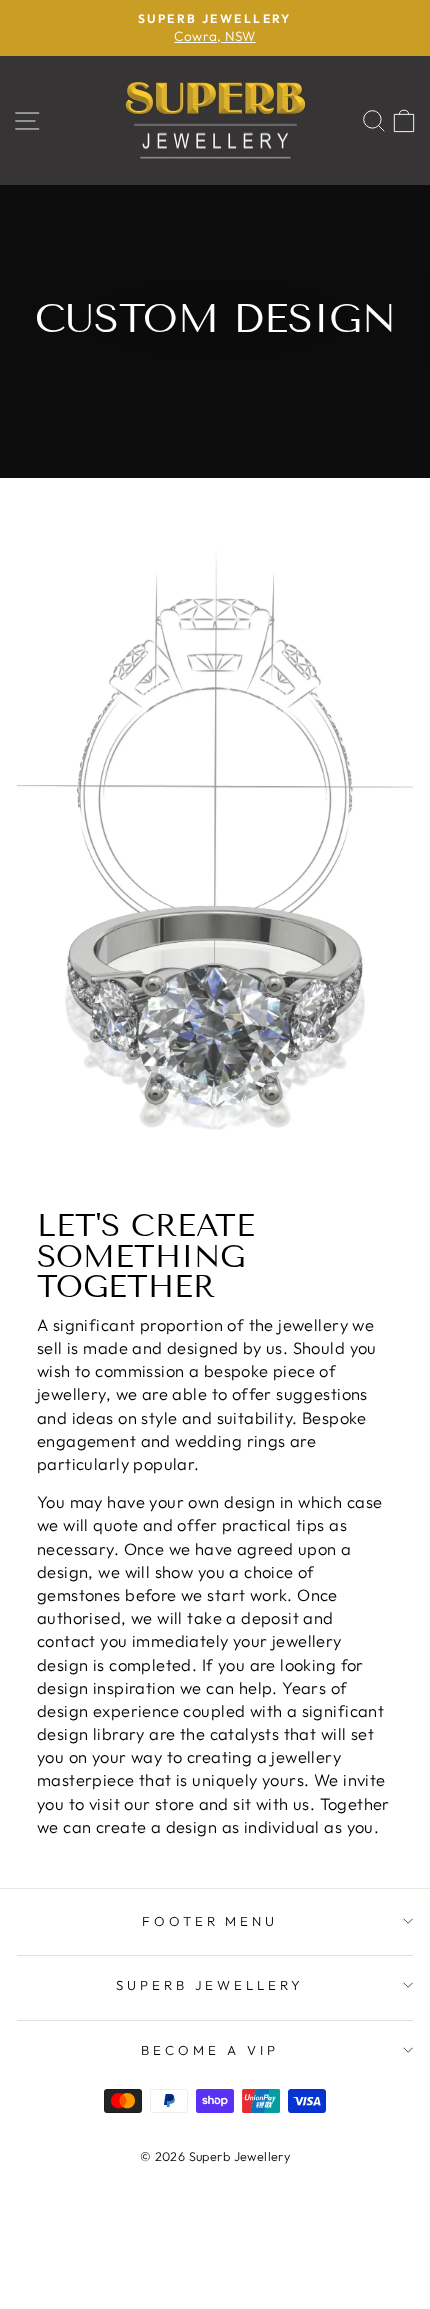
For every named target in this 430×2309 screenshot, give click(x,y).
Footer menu (210, 1921)
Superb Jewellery (210, 1985)
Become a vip (210, 2050)
